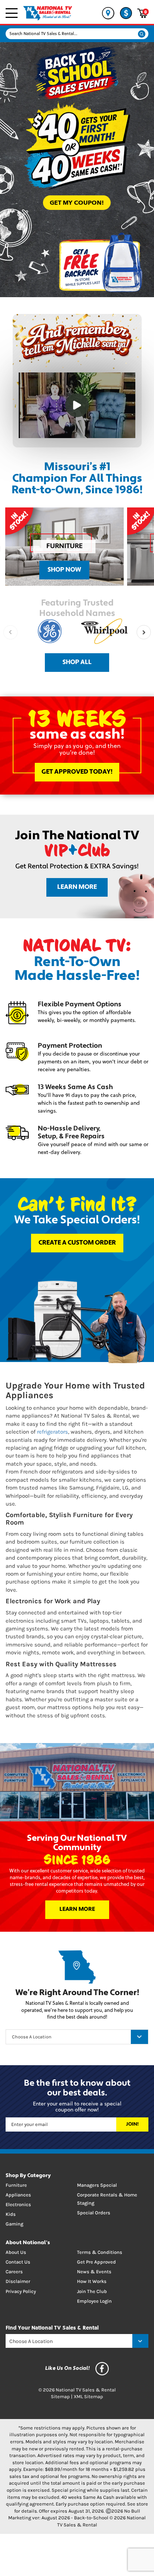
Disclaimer (18, 2281)
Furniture (16, 2185)
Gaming (14, 2224)
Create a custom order (77, 1243)
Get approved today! (77, 772)
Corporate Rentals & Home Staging (107, 2199)
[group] (64, 547)
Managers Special (97, 2185)
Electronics (18, 2204)
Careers (14, 2272)
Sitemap (60, 2396)
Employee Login (94, 2301)
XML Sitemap (88, 2396)
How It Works (92, 2281)
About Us (16, 2252)
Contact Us (18, 2262)
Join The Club (92, 2291)
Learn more (77, 887)
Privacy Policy (21, 2291)
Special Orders (94, 2213)
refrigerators (53, 1432)
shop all (77, 662)
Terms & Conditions (100, 2252)
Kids (11, 2214)
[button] (144, 632)
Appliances (18, 2195)
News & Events (94, 2272)
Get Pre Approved (96, 2262)
